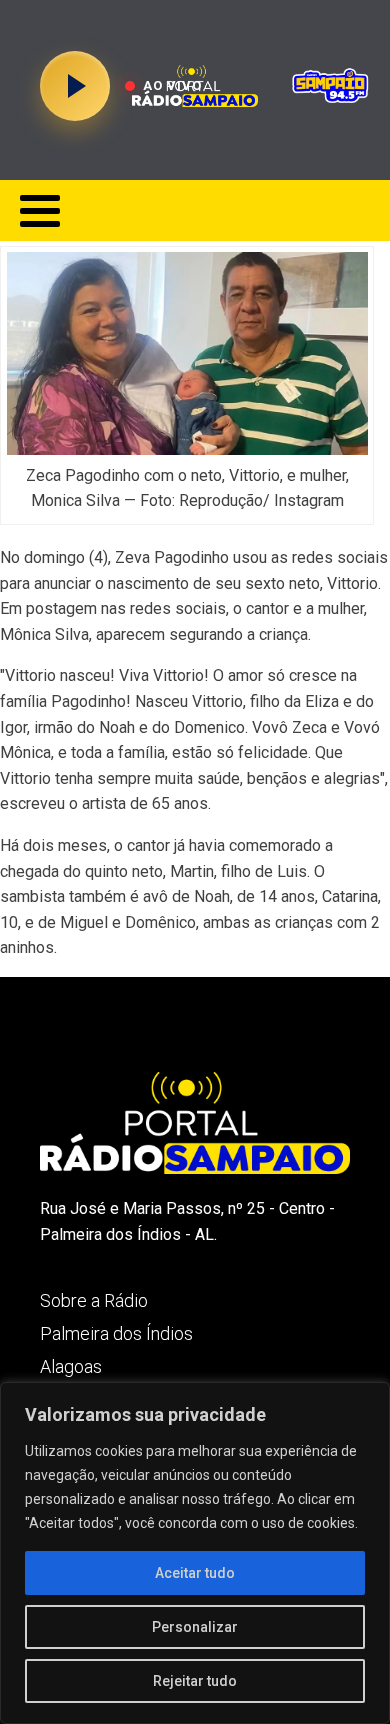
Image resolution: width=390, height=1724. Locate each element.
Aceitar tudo (195, 1573)
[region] (195, 1553)
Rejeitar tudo (195, 1681)
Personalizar (195, 1627)
